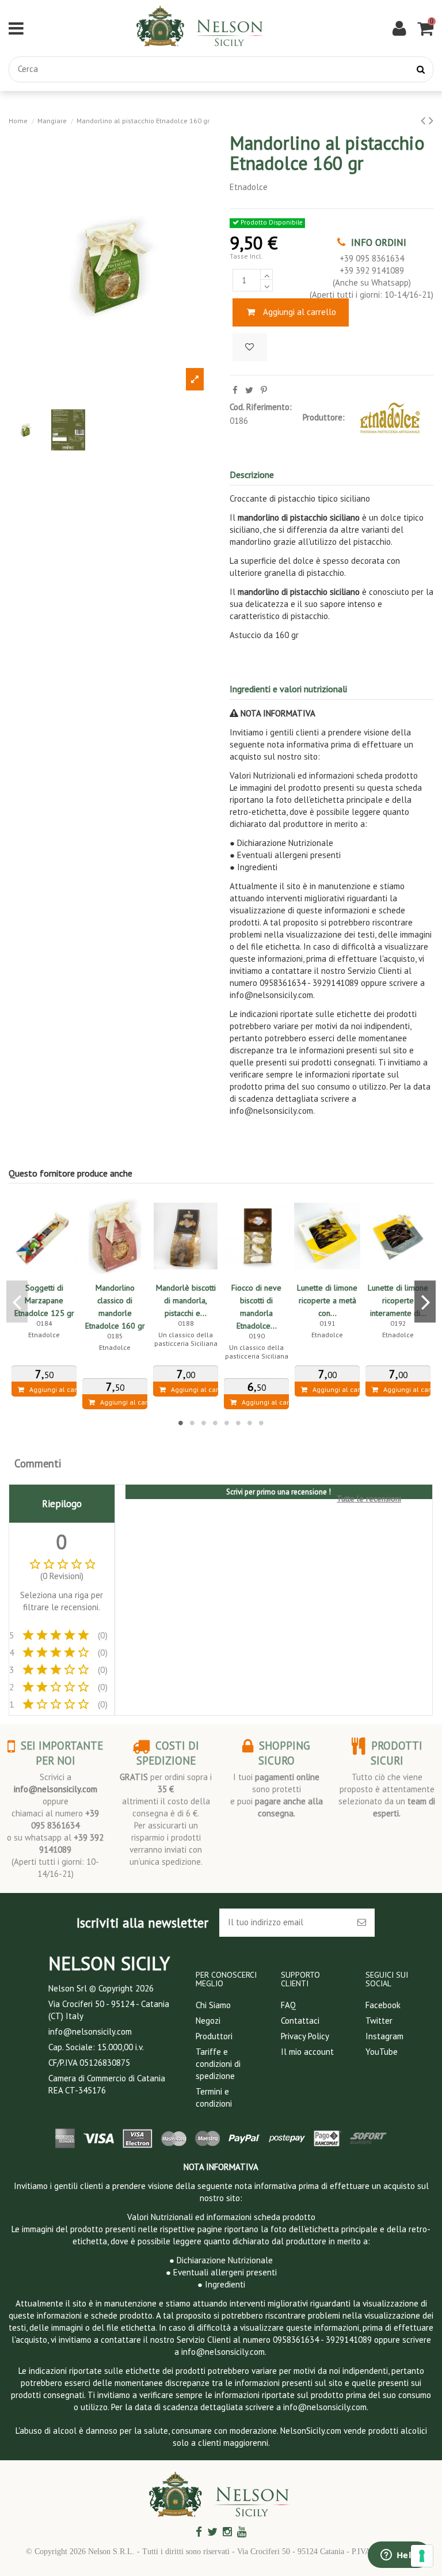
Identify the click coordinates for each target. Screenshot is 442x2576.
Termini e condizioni (214, 2097)
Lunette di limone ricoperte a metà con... (327, 1300)
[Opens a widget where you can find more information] (399, 2556)
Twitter (379, 2021)
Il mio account (307, 2052)
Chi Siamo (213, 2005)
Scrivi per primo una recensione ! (279, 1492)
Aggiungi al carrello (300, 312)
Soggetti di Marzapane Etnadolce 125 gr (44, 1300)
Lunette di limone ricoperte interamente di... (398, 1300)
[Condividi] (235, 390)
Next (425, 1302)
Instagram (384, 2036)
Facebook (383, 2005)
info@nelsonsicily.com (56, 1789)
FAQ (288, 2005)
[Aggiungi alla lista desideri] (250, 348)
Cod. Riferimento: (261, 407)
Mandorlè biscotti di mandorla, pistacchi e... (186, 1300)
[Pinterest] (264, 390)
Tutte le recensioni (369, 1498)
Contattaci (300, 2021)
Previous (17, 1302)
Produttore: (324, 417)
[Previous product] (425, 120)
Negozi (208, 2021)
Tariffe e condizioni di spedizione (218, 2064)
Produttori (214, 2036)
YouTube (382, 2052)
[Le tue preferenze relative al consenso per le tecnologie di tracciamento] (422, 2556)
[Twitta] (249, 390)
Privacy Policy (305, 2036)
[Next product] (431, 120)
